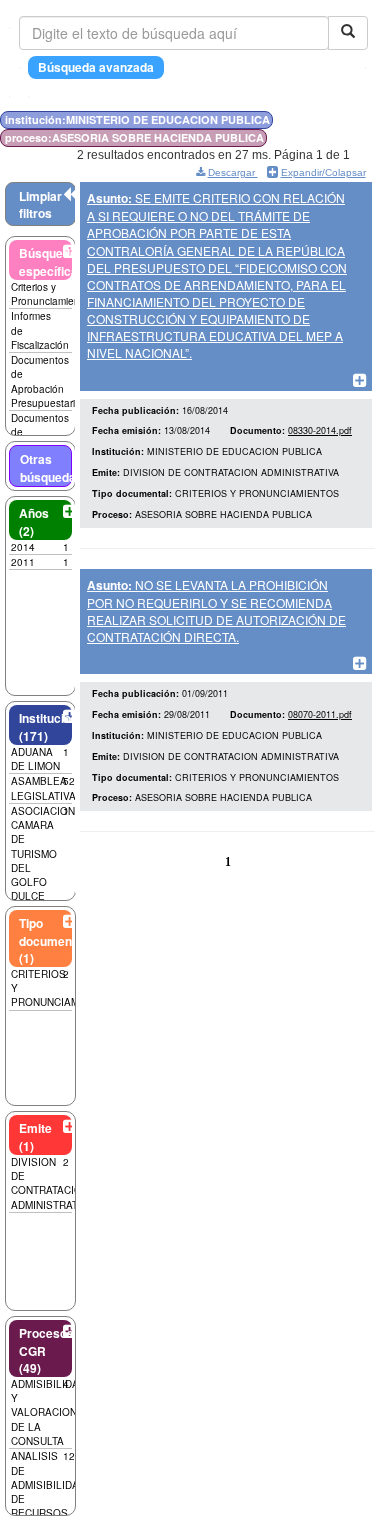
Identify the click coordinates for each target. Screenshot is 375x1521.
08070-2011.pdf (320, 714)
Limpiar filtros (40, 204)
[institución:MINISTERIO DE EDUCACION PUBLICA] (323, 119)
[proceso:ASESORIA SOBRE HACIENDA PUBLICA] (327, 119)
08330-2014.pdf (320, 430)
